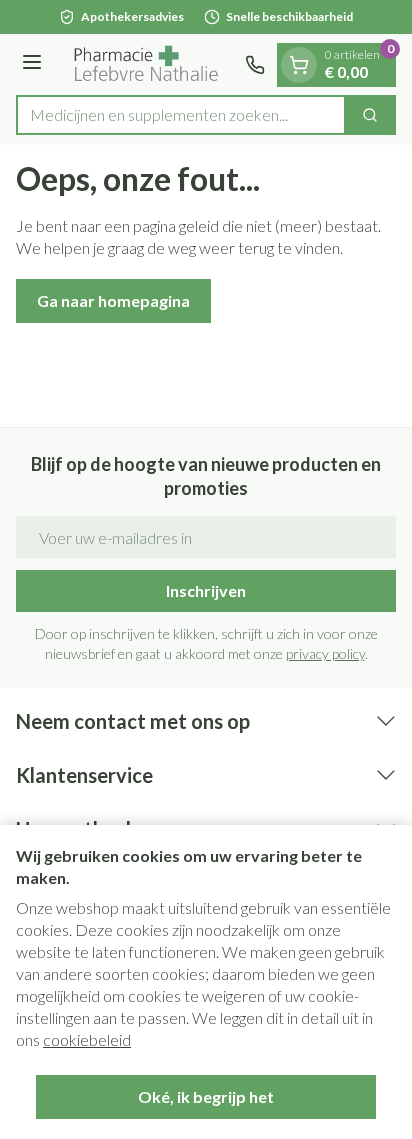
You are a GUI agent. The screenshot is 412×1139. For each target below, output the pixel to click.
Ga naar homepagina (113, 300)
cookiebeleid (87, 1039)
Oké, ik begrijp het (206, 1096)
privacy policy (325, 653)
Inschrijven (206, 590)
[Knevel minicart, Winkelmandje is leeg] (299, 65)
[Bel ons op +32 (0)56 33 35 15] (255, 65)
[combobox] (181, 115)
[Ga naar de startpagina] (146, 64)
